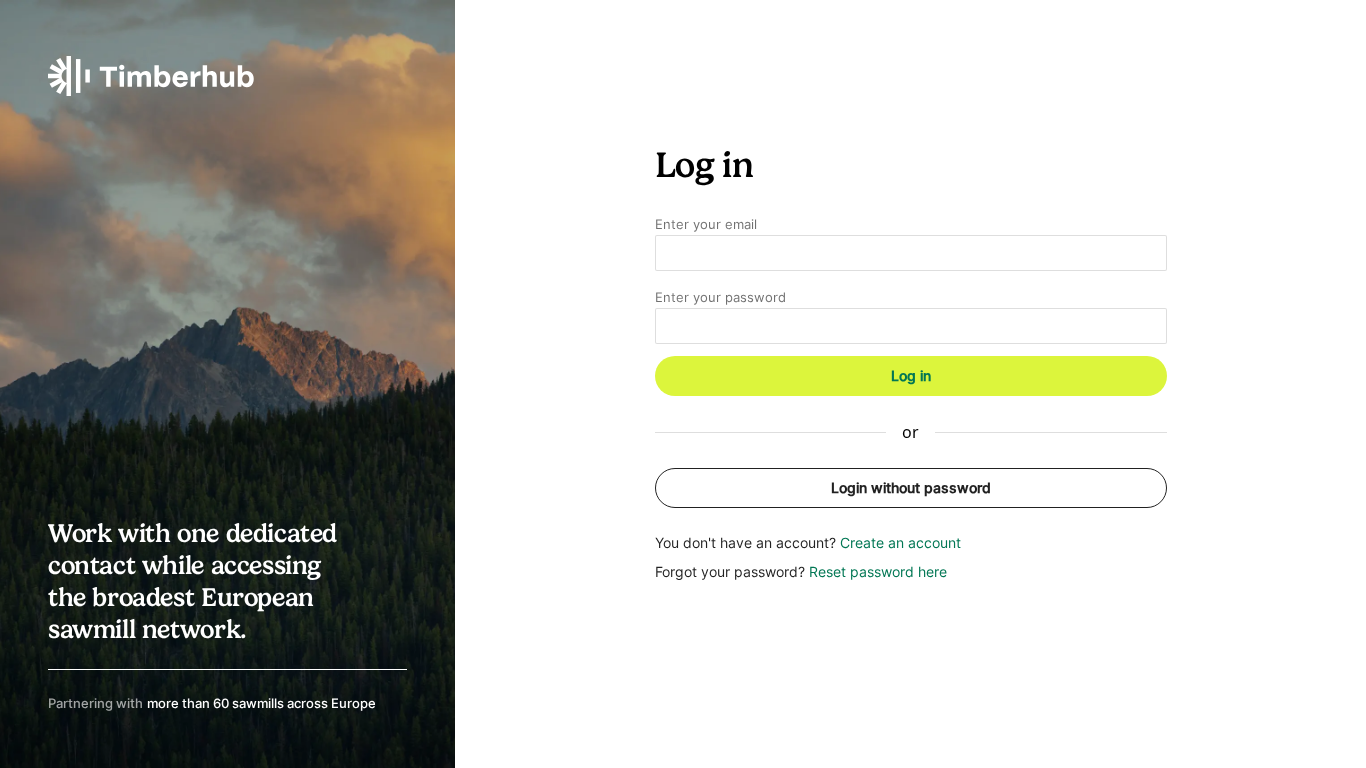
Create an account (900, 542)
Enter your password (720, 297)
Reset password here (878, 571)
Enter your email (706, 224)
